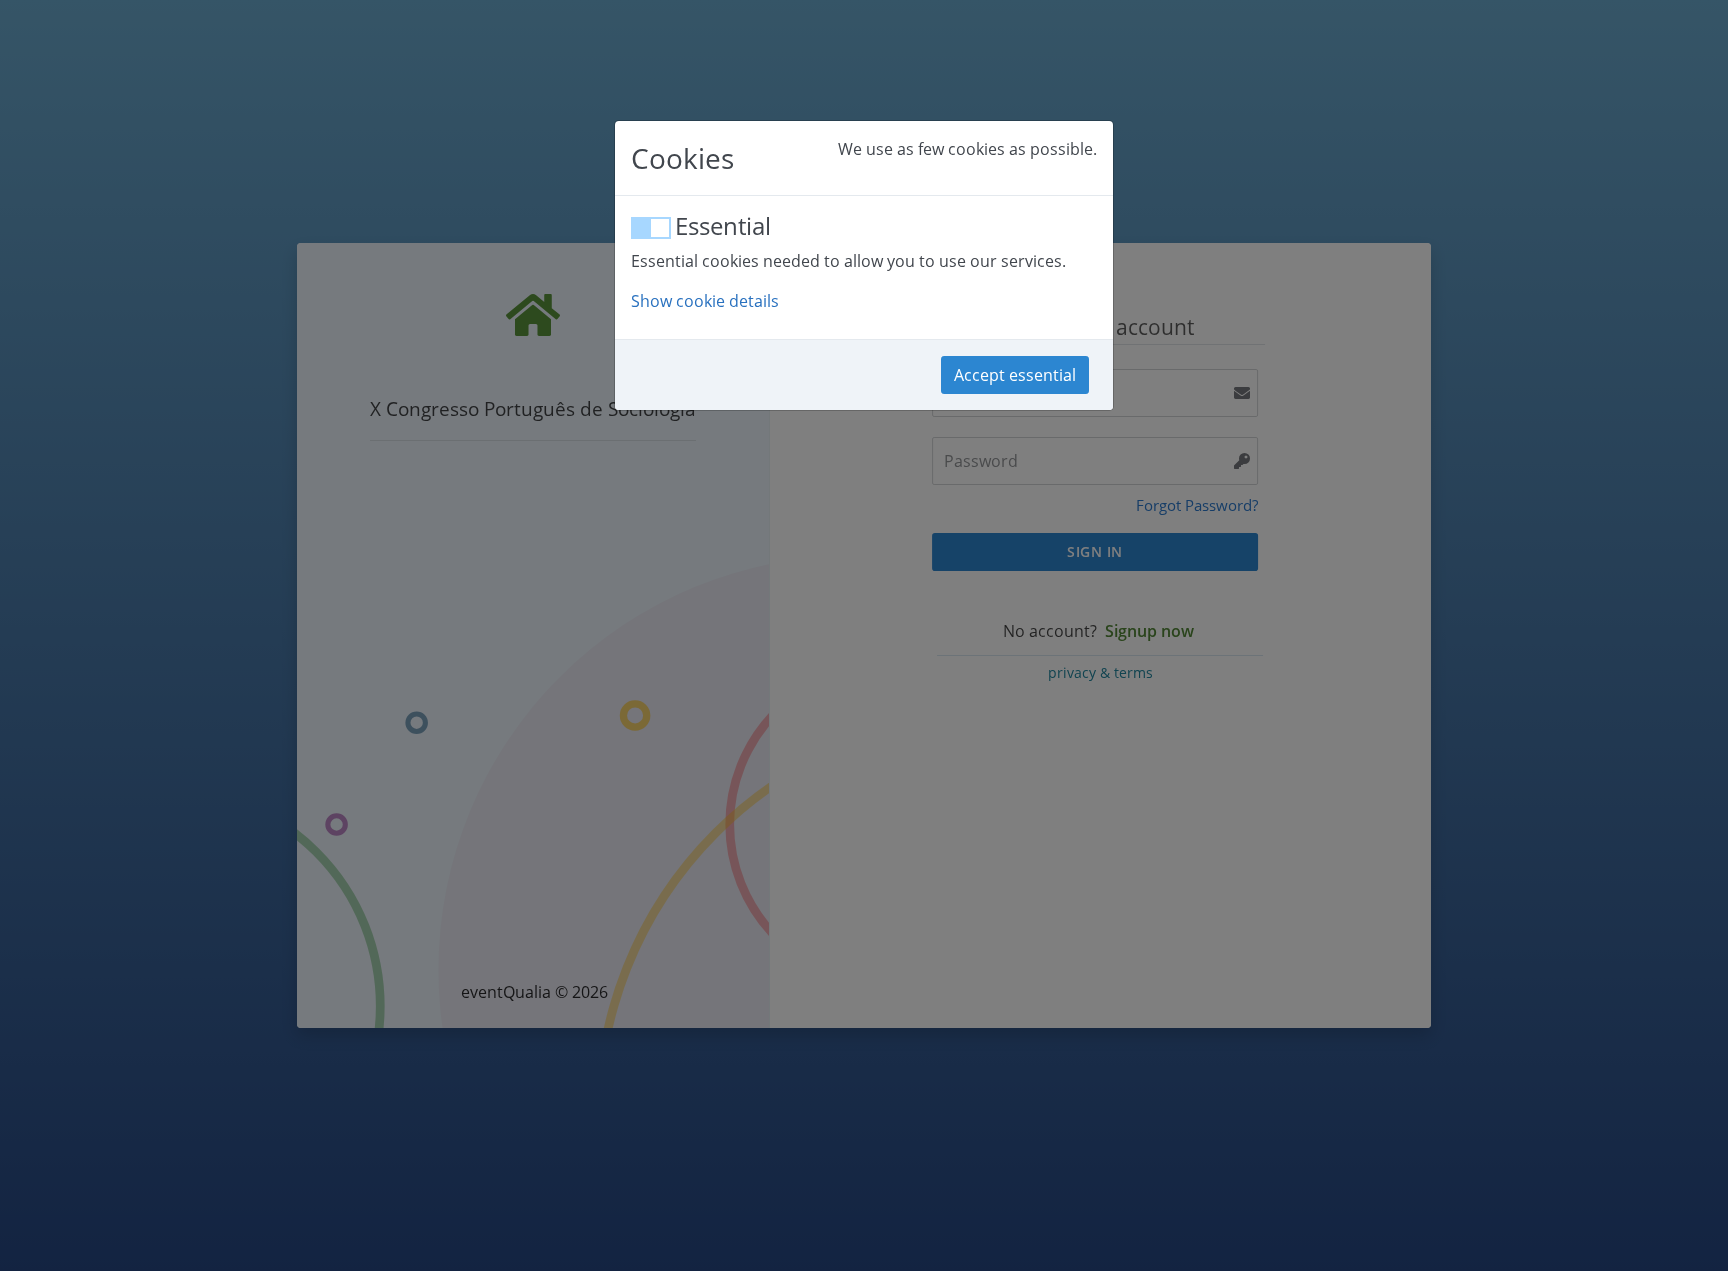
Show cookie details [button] (705, 301)
